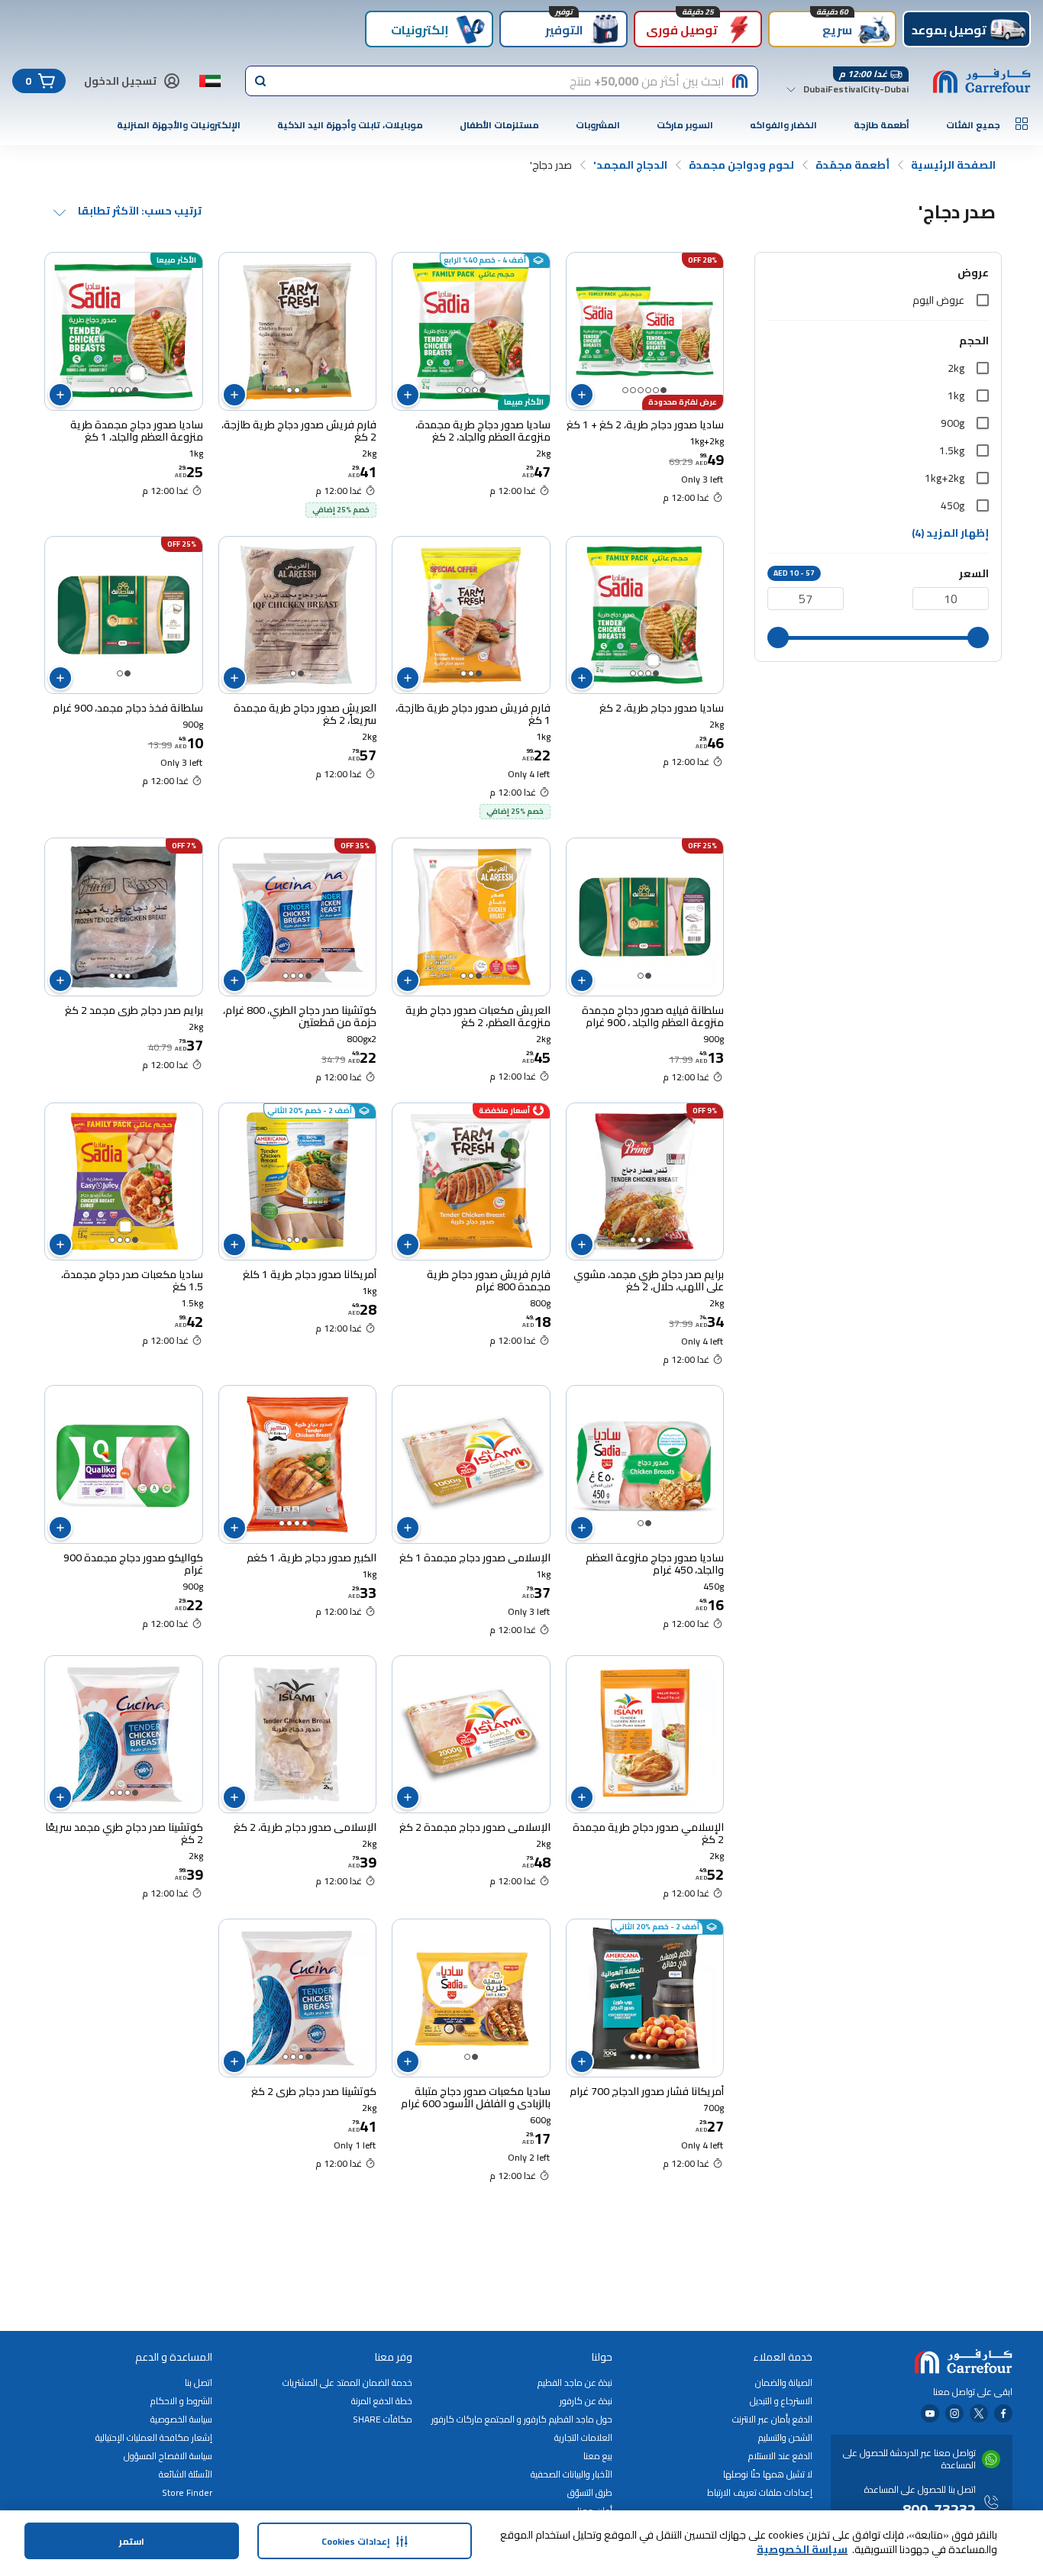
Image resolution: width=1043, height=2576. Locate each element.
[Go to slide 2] (656, 390)
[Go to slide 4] (641, 390)
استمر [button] (132, 2541)
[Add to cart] (582, 395)
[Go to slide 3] (648, 390)
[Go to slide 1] (664, 390)
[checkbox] (983, 300)
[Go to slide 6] (625, 390)
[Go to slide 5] (633, 390)
